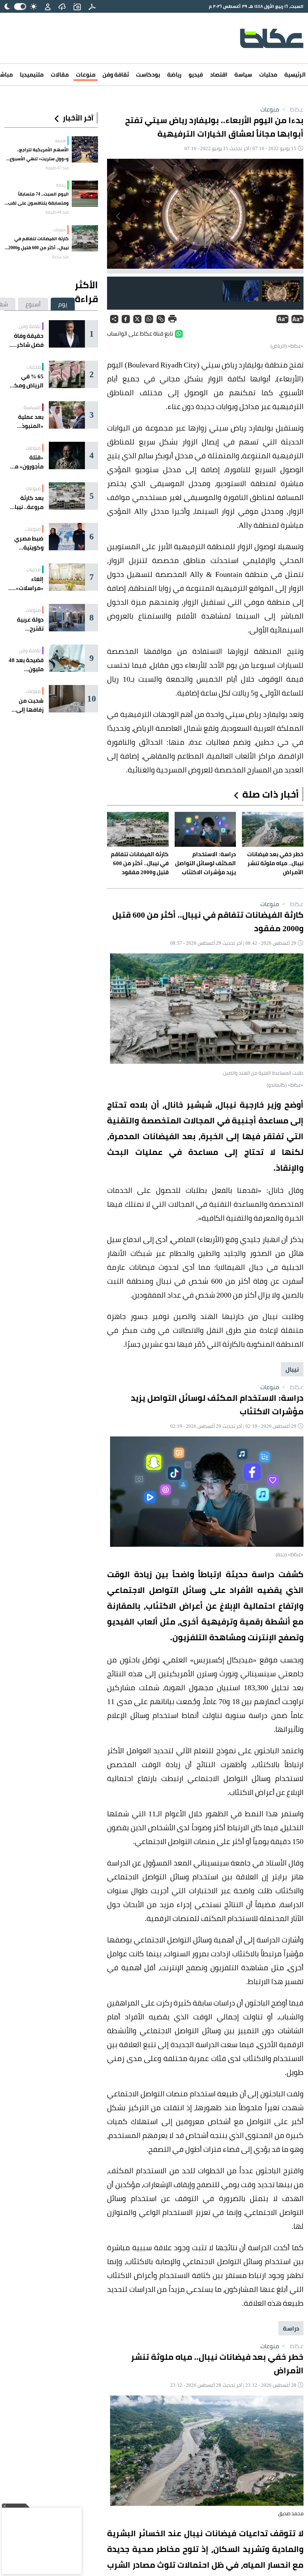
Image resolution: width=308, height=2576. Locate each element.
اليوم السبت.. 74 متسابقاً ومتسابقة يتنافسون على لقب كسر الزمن (38, 199)
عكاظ (292, 109)
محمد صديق (291, 2513)
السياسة (32, 407)
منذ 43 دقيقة (57, 168)
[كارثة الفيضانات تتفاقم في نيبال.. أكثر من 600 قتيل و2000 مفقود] (85, 238)
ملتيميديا (32, 75)
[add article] (77, 6)
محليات (268, 75)
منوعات (86, 75)
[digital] (92, 6)
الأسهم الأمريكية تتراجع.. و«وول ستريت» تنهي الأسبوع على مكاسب (39, 154)
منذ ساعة (60, 257)
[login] (48, 6)
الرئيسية (295, 75)
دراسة (291, 2328)
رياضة (174, 75)
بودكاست (148, 75)
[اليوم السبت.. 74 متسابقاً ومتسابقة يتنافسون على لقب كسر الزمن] (85, 194)
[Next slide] (119, 216)
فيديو (196, 75)
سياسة (243, 75)
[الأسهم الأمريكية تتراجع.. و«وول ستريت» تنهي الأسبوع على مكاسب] (85, 149)
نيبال (292, 1369)
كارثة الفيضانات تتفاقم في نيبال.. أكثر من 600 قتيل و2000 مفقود (38, 243)
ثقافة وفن (116, 75)
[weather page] (62, 6)
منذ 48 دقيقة (57, 212)
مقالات (60, 75)
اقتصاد (219, 75)
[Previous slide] (292, 216)
